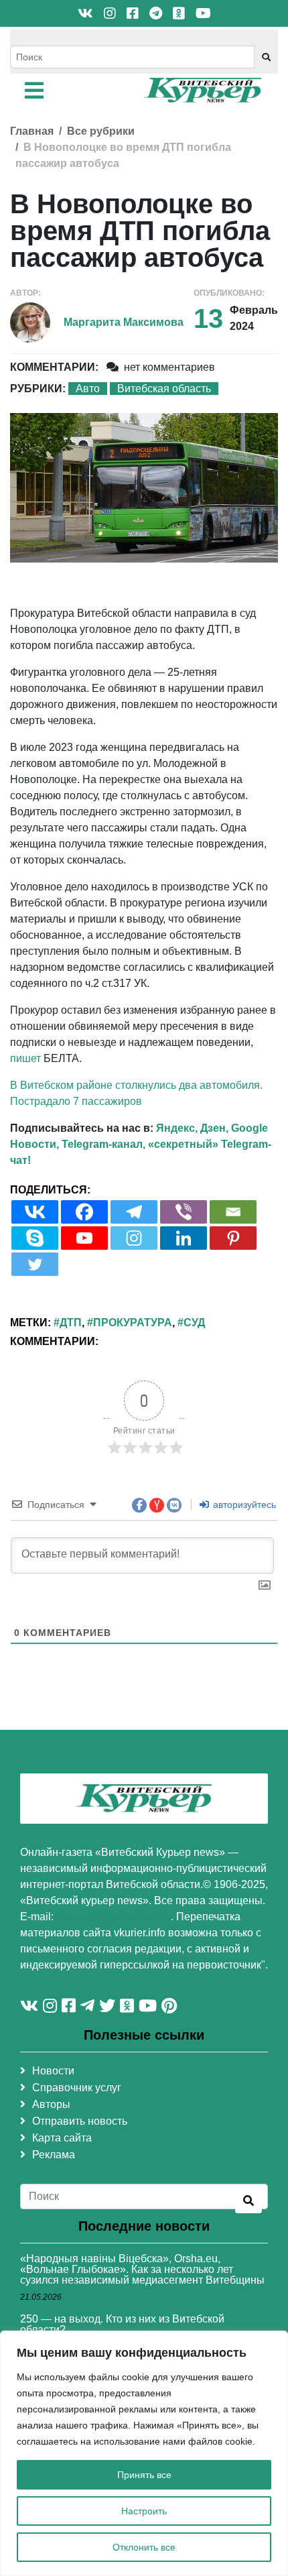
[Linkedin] (184, 1238)
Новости (53, 2071)
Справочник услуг (77, 2088)
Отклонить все (144, 2547)
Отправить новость (80, 2121)
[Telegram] (134, 1212)
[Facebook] (84, 1212)
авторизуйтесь (243, 1505)
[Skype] (35, 1238)
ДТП (71, 1323)
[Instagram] (134, 1238)
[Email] (233, 1212)
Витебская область (164, 389)
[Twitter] (35, 1264)
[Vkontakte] (35, 1212)
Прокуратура (133, 1323)
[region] (144, 2453)
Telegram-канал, (103, 1144)
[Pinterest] (233, 1238)
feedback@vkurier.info (114, 1917)
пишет (25, 1058)
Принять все (144, 2475)
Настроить (144, 2511)
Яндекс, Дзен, (192, 1128)
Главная (32, 131)
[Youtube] (84, 1238)
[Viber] (184, 1212)
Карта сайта (62, 2138)
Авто (88, 389)
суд (194, 1323)
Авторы (51, 2104)
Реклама (54, 2155)
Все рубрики (101, 131)
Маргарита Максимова (124, 322)
